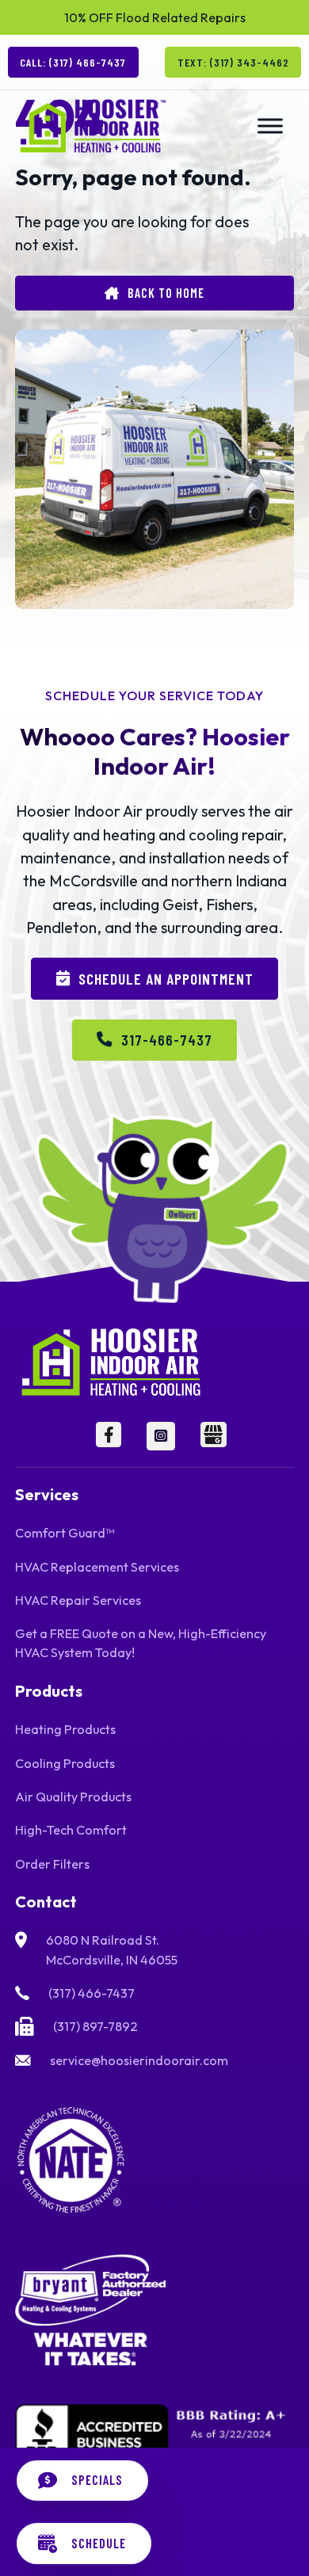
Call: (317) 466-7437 (73, 62)
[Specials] (82, 2481)
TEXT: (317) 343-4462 (233, 62)
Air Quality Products (73, 1797)
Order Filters (52, 1864)
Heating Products (65, 1729)
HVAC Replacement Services (97, 1567)
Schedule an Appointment (166, 978)
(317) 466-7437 (92, 1993)
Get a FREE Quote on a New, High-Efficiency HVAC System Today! (141, 1643)
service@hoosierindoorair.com (139, 2060)
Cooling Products (65, 1763)
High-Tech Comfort (71, 1830)
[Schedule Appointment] (84, 2543)
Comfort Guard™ (65, 1533)
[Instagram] (161, 1436)
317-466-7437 (167, 1039)
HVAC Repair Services (78, 1600)
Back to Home (166, 293)
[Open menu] (270, 126)
